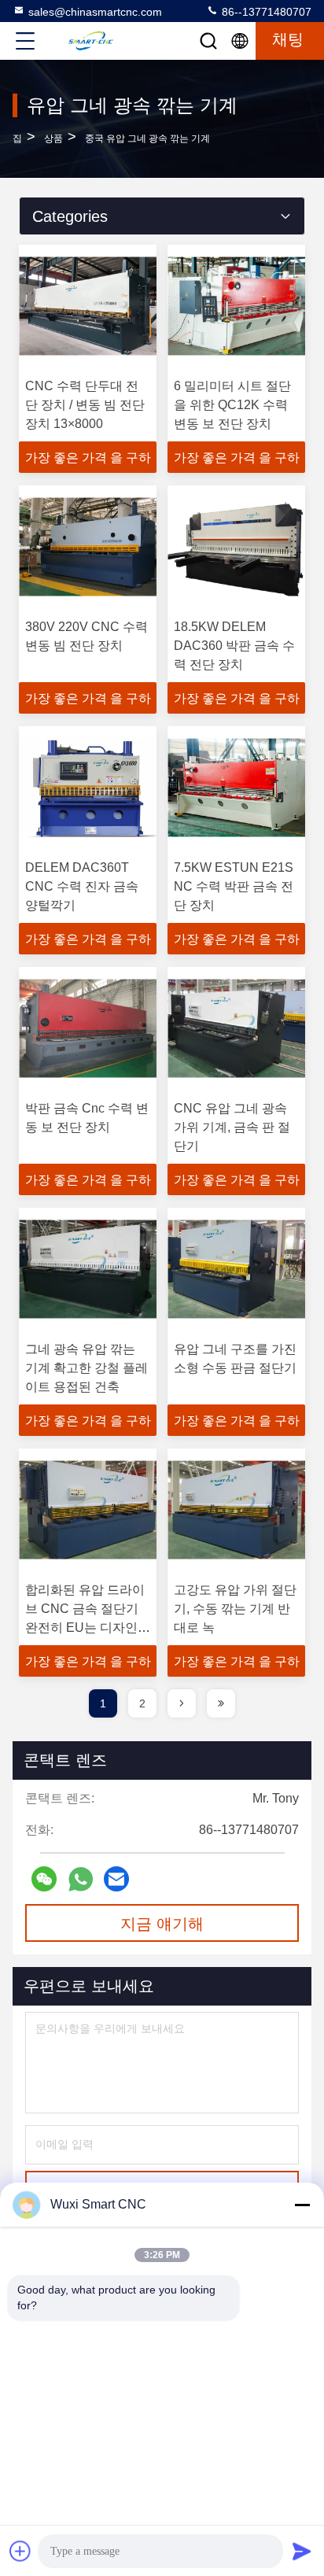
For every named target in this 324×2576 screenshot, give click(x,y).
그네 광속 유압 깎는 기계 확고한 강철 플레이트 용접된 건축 (87, 1368)
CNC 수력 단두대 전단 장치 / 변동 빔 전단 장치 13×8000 (85, 405)
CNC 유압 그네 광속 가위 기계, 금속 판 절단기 (232, 1127)
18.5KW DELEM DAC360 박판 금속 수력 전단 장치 (234, 646)
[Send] (302, 2551)
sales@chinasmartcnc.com (95, 12)
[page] (182, 1703)
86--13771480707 (265, 12)
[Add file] (20, 2551)
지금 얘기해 (162, 1924)
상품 (53, 138)
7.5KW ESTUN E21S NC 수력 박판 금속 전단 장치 (234, 886)
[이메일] (116, 1879)
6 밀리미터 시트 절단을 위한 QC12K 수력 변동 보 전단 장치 (232, 405)
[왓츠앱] (81, 1879)
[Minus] (302, 2205)
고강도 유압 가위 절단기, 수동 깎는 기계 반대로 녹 (235, 1609)
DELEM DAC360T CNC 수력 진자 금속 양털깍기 (82, 886)
